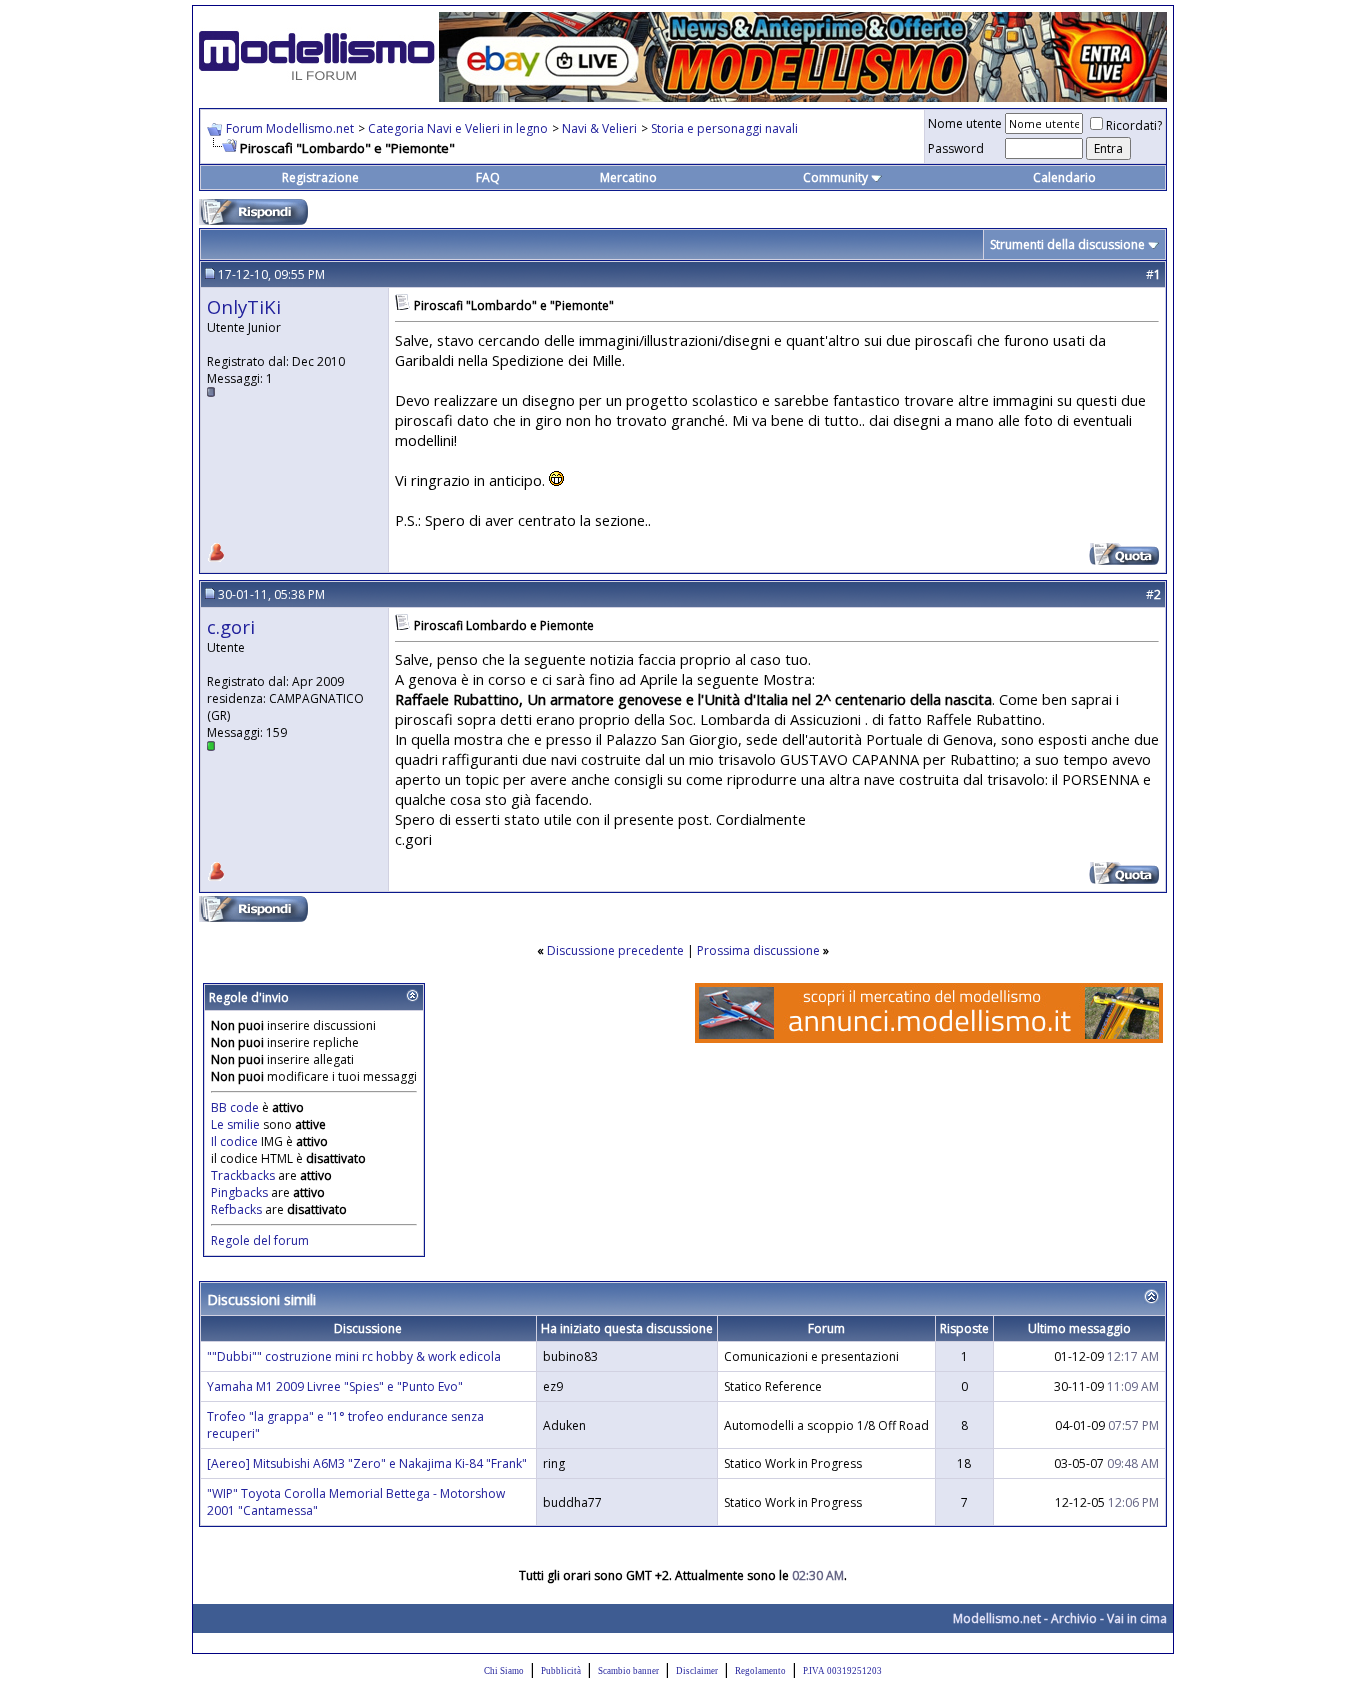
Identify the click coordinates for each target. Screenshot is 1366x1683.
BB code (235, 1107)
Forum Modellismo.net (290, 128)
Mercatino (628, 177)
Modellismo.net (997, 1618)
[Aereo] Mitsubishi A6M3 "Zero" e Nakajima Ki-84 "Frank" (367, 1463)
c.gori (231, 626)
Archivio (1074, 1618)
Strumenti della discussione (1067, 244)
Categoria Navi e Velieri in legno (458, 128)
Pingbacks (239, 1192)
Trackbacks (243, 1175)
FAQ (488, 177)
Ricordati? (1134, 125)
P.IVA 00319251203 (842, 1671)
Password (956, 148)
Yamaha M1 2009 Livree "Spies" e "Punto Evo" (335, 1386)
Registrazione (320, 177)
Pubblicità (561, 1671)
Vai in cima (1137, 1618)
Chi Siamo (504, 1671)
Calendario (1064, 177)
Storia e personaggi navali (724, 128)
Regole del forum (260, 1240)
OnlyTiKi (244, 306)
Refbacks (236, 1209)
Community (835, 177)
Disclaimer (697, 1671)
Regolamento (760, 1671)
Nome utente (965, 123)
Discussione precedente (615, 950)
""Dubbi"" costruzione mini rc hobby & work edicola (354, 1356)
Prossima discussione (758, 950)
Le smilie (235, 1124)
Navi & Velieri (599, 128)
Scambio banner (628, 1671)
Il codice (236, 1141)
